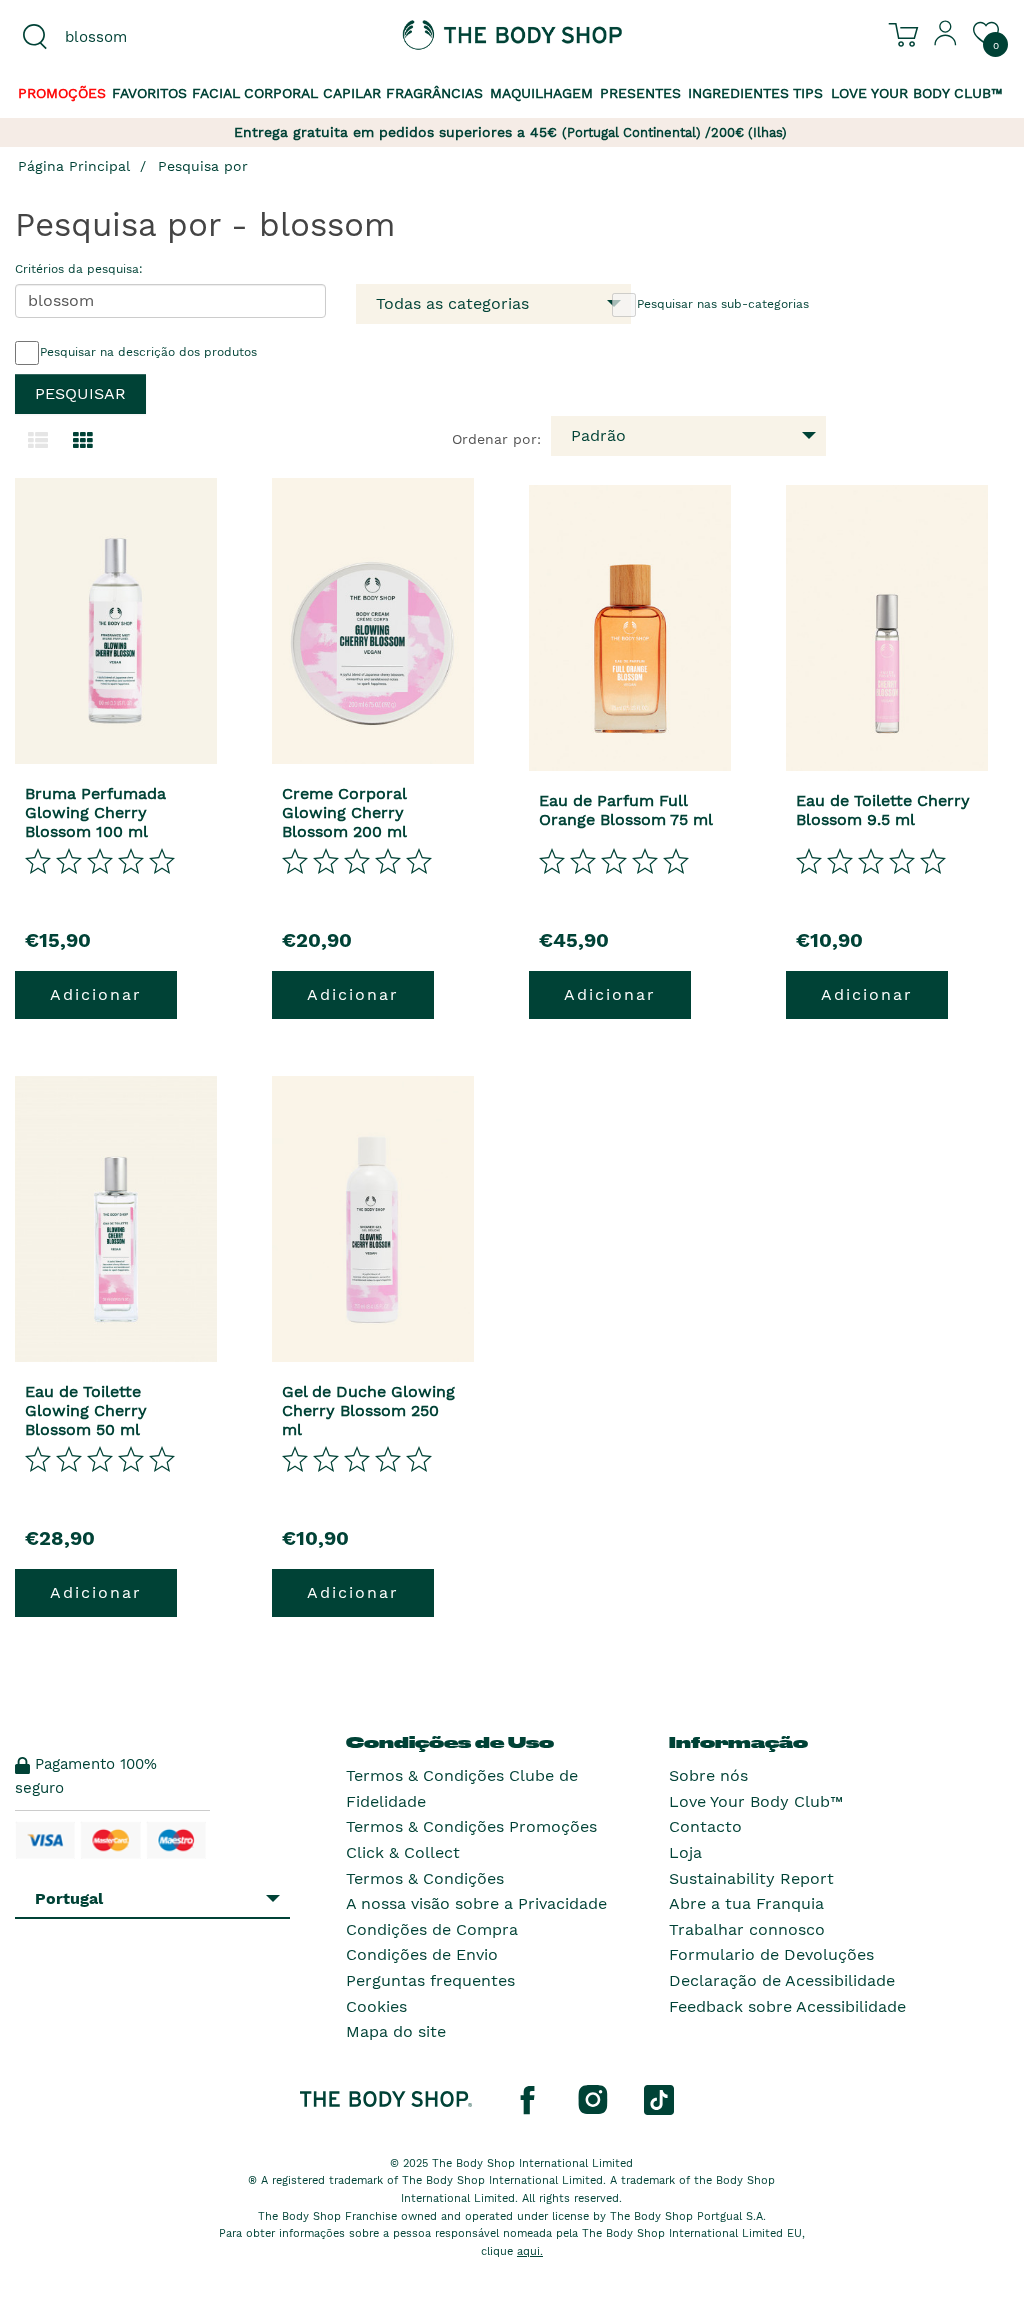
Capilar (352, 93)
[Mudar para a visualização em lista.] (38, 441)
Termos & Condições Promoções (471, 1826)
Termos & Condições (425, 1878)
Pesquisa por (203, 166)
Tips (808, 93)
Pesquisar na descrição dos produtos (148, 352)
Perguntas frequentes (430, 1980)
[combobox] (128, 37)
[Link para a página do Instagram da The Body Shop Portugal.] (593, 2099)
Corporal (281, 93)
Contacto (705, 1826)
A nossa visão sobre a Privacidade (476, 1903)
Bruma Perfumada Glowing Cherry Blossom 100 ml (95, 812)
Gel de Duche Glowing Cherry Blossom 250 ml (368, 1410)
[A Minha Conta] (946, 41)
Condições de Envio (422, 1954)
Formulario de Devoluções (771, 1954)
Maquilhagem (541, 93)
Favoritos (149, 93)
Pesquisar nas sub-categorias (723, 304)
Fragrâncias (434, 93)
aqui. (530, 2251)
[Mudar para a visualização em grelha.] (83, 441)
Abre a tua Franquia (746, 1903)
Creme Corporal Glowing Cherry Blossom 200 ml (344, 812)
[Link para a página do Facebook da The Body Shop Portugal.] (527, 2099)
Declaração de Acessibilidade (782, 1980)
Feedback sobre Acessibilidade (787, 2006)
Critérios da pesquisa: (79, 269)
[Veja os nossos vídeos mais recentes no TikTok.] (659, 2099)
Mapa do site (396, 2031)
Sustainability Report (751, 1878)
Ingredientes (738, 93)
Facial (216, 93)
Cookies (376, 2006)
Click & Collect (403, 1852)
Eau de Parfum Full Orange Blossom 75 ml (626, 810)
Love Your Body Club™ (756, 1801)
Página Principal (74, 166)
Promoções (62, 93)
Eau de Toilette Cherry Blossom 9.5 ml (883, 810)
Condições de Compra (432, 1929)
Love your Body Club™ (917, 93)
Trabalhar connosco (747, 1929)
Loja (685, 1852)
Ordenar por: (496, 439)
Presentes (640, 93)
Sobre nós (708, 1775)
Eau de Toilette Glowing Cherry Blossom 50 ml (86, 1410)
